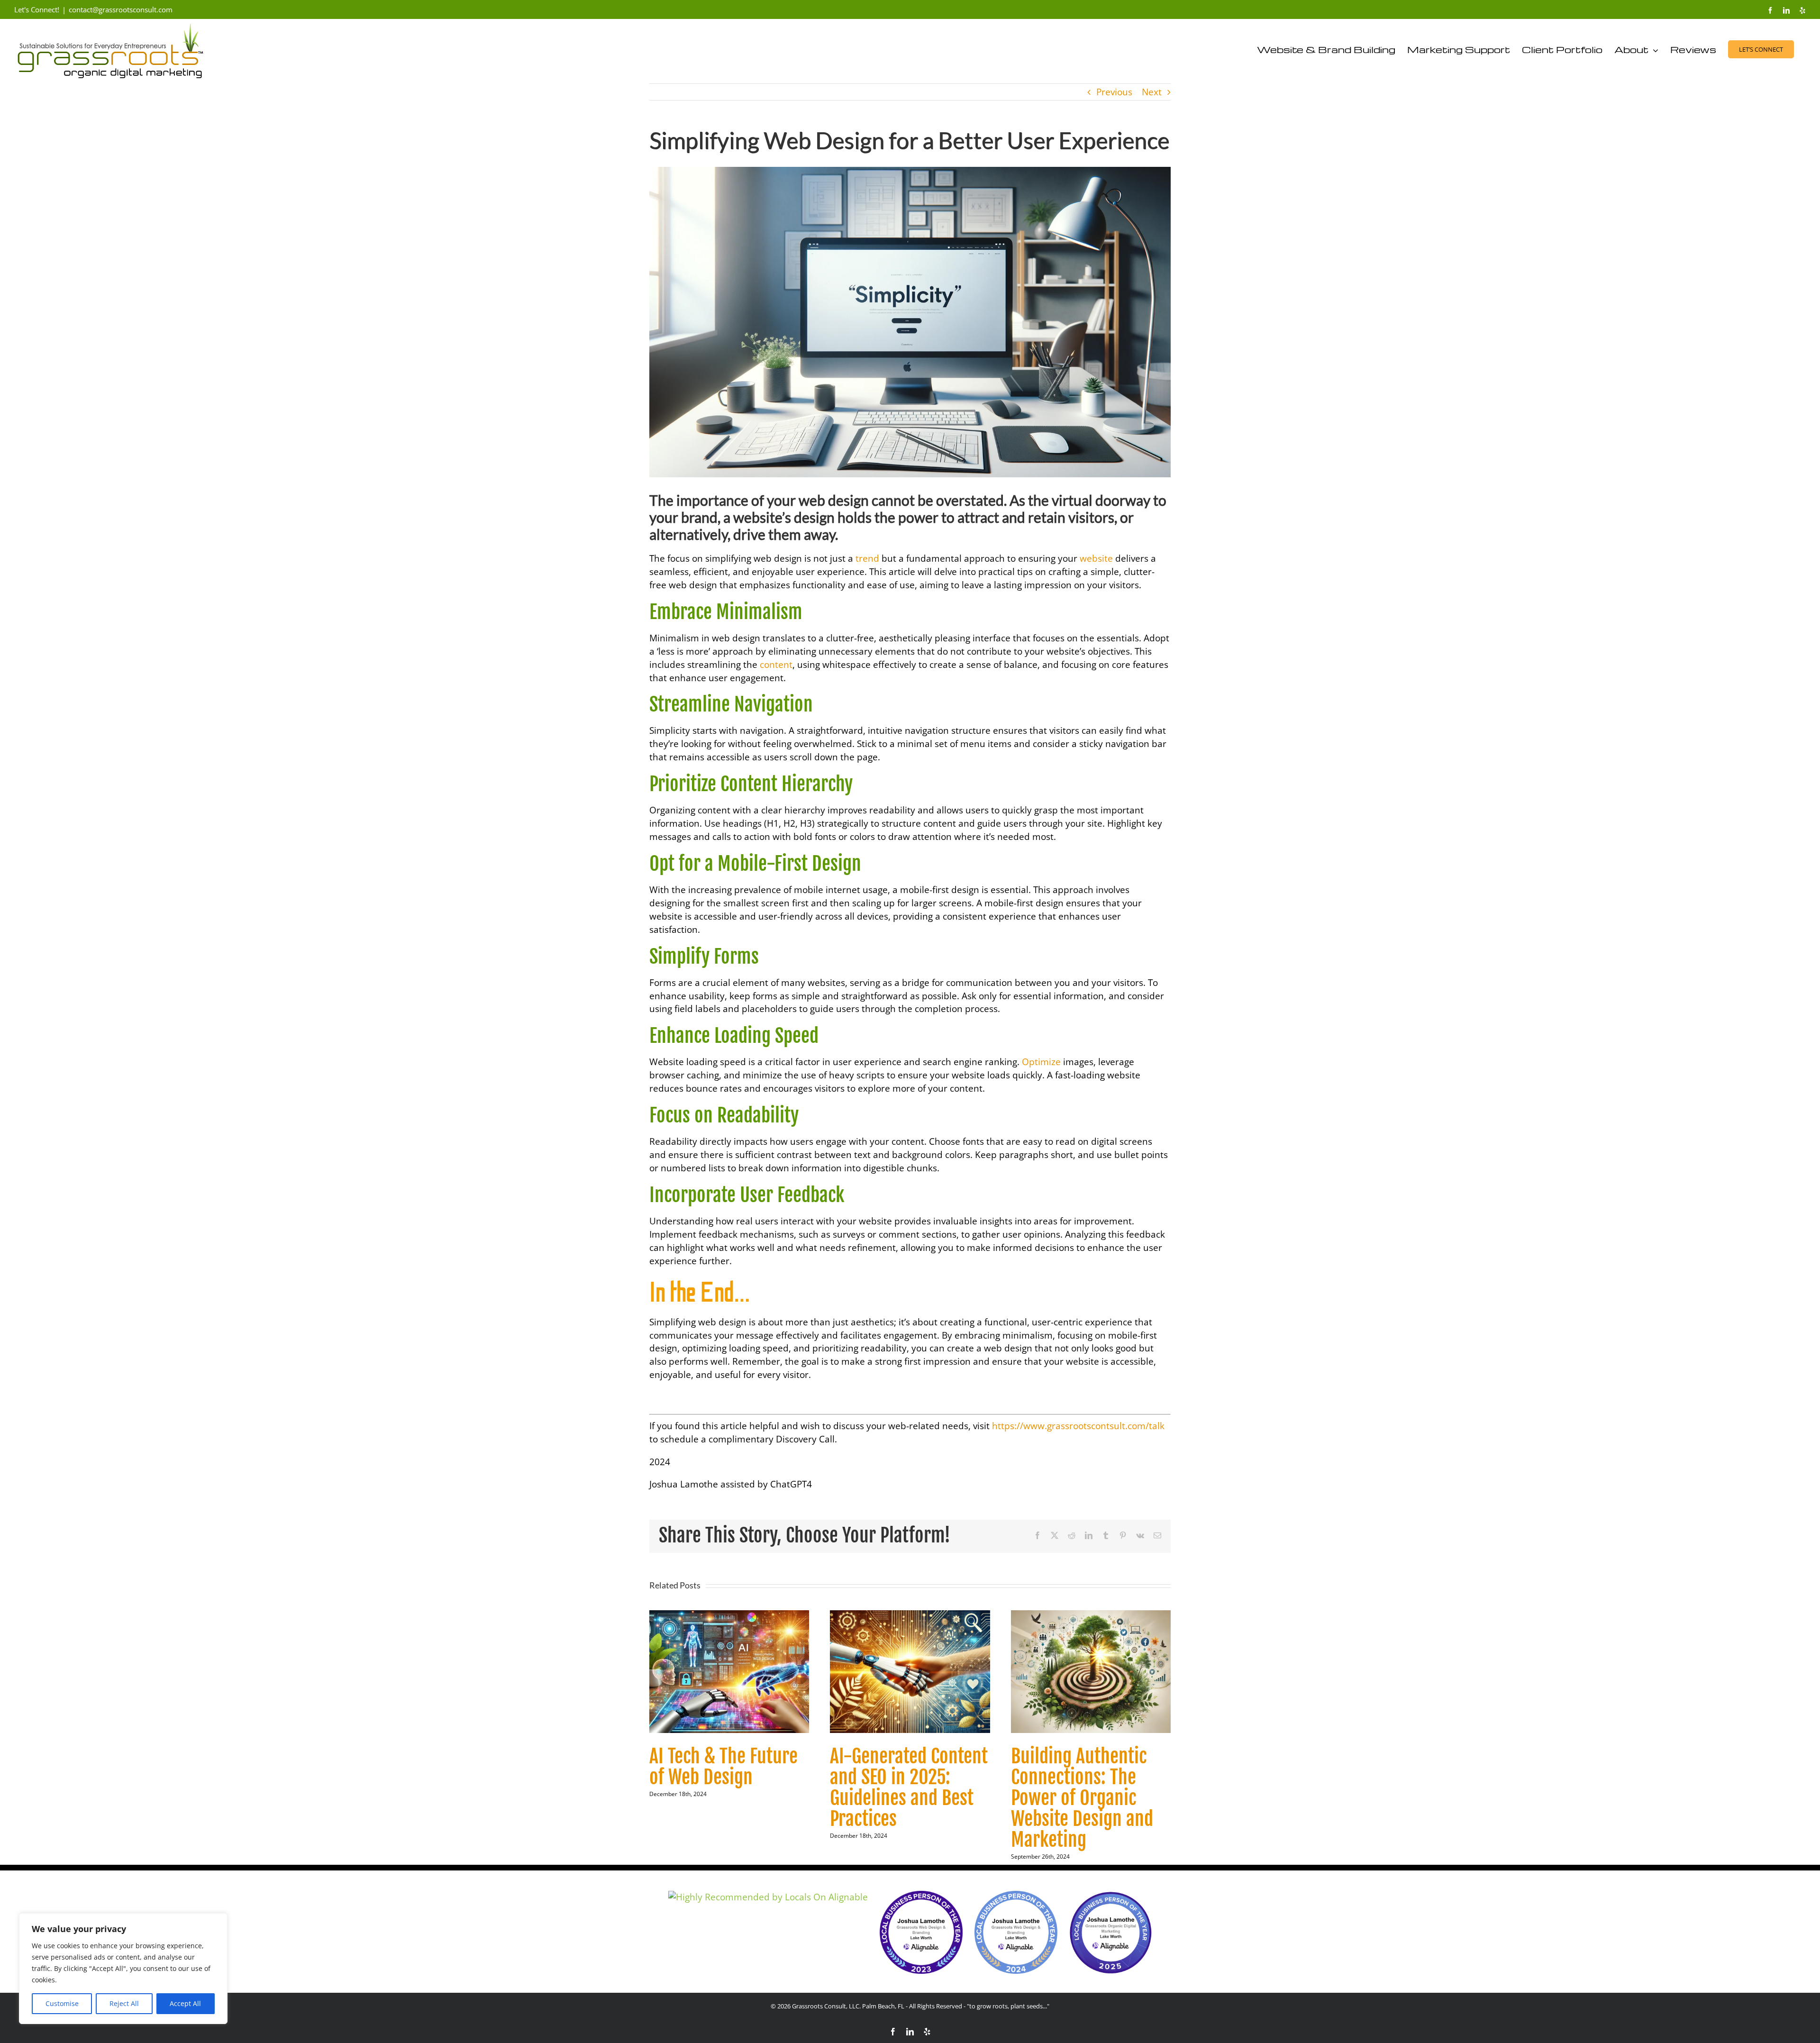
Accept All (185, 2003)
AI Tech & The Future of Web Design (723, 1767)
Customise (62, 2003)
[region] (123, 1969)
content (776, 665)
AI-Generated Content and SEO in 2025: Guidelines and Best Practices (909, 1788)
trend (867, 558)
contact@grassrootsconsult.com (121, 9)
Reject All (124, 2003)
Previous (1114, 92)
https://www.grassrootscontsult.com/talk (1078, 1426)
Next (1152, 92)
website (1096, 558)
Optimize (1041, 1062)
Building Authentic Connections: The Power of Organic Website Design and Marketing (1082, 1798)
